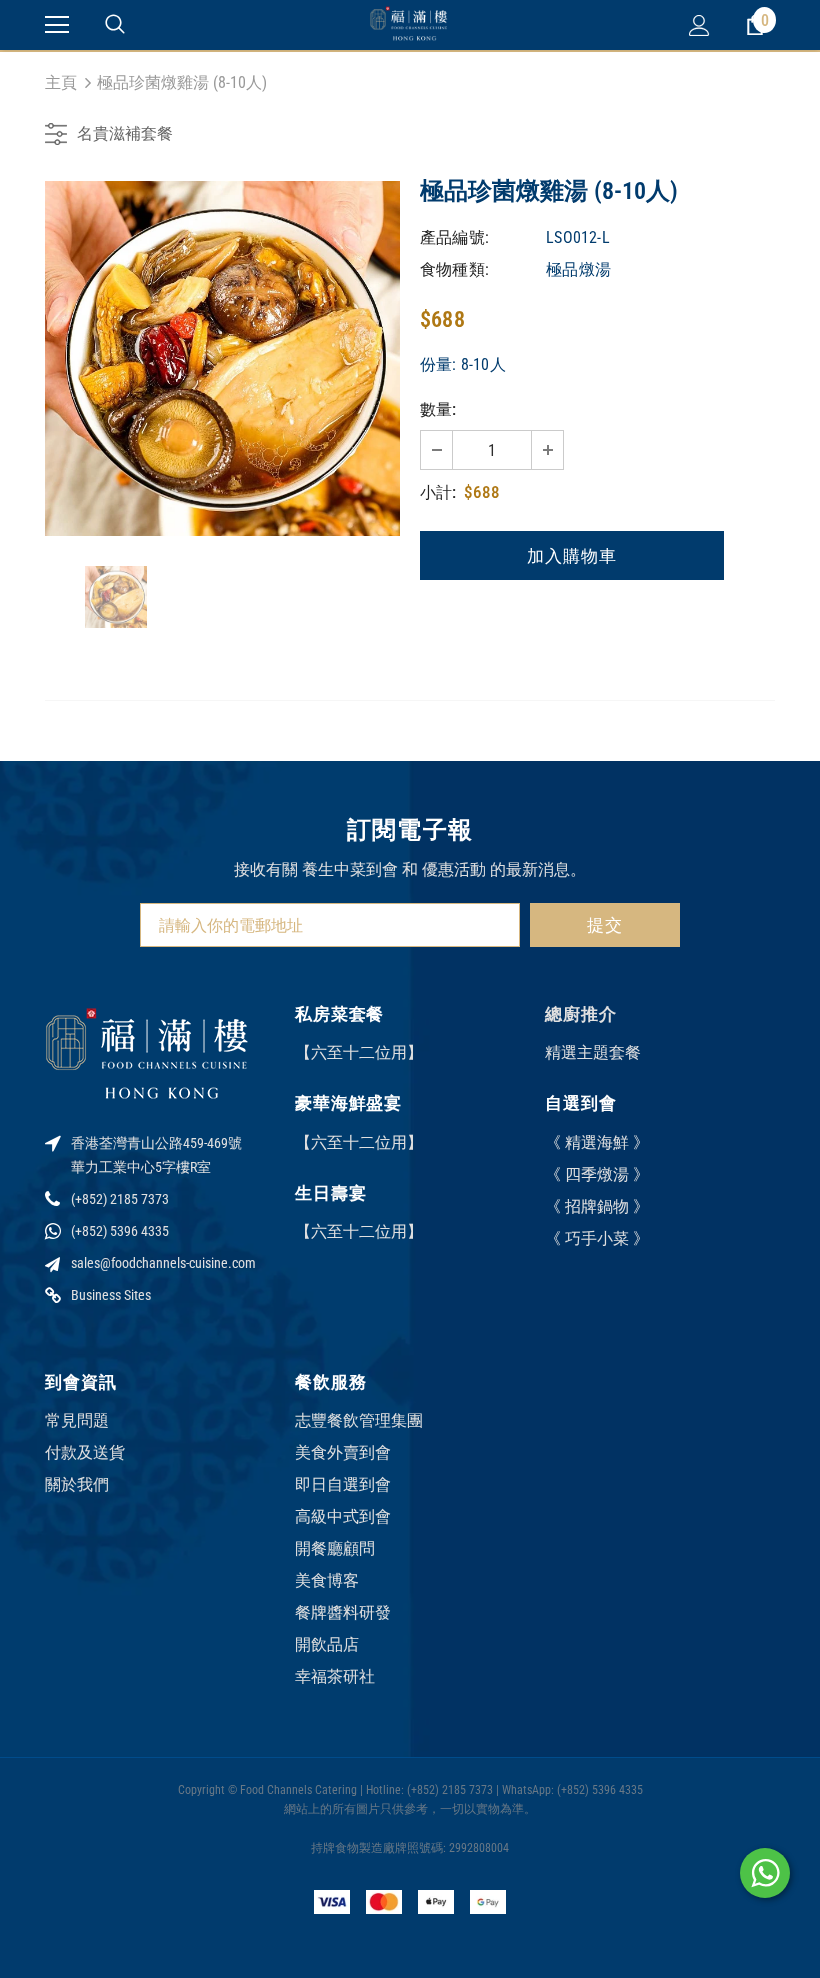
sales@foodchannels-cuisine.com (163, 1263)
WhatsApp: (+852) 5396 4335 (572, 1790)
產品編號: (454, 237)
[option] (222, 358)
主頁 (61, 82)
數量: (438, 409)
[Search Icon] (115, 25)
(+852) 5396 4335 (120, 1231)
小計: (438, 492)
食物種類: (454, 269)
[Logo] (410, 24)
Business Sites (111, 1295)
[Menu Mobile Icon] (57, 25)
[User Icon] (699, 25)
